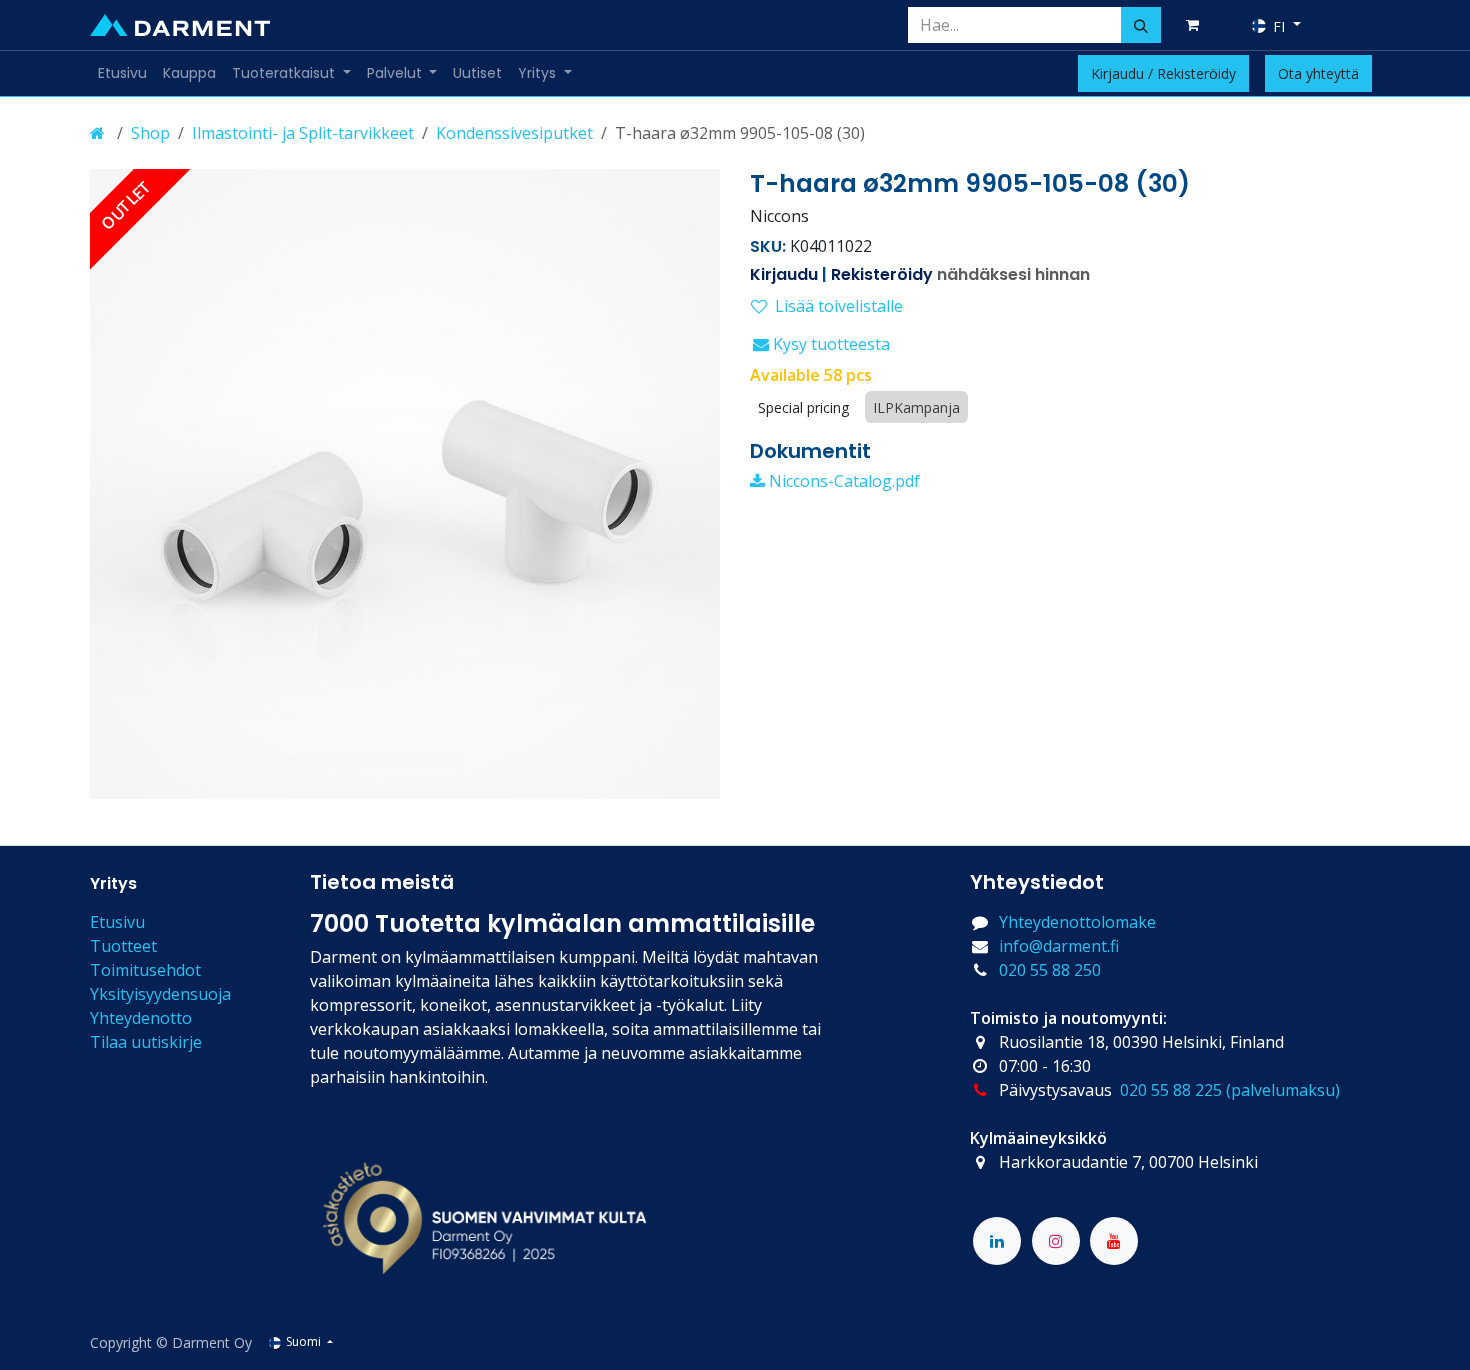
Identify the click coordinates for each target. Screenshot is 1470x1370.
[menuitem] (122, 73)
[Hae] (1141, 25)
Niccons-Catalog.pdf (842, 481)
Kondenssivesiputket (514, 133)
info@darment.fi (1059, 946)
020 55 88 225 (1171, 1090)
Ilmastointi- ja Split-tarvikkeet (303, 133)
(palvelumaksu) (1283, 1090)
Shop (150, 133)
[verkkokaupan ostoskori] (1196, 25)
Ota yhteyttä (1318, 73)
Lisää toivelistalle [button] (839, 306)
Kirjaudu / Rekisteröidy (1163, 73)
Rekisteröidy (882, 274)
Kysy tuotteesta (829, 344)
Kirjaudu (784, 274)
